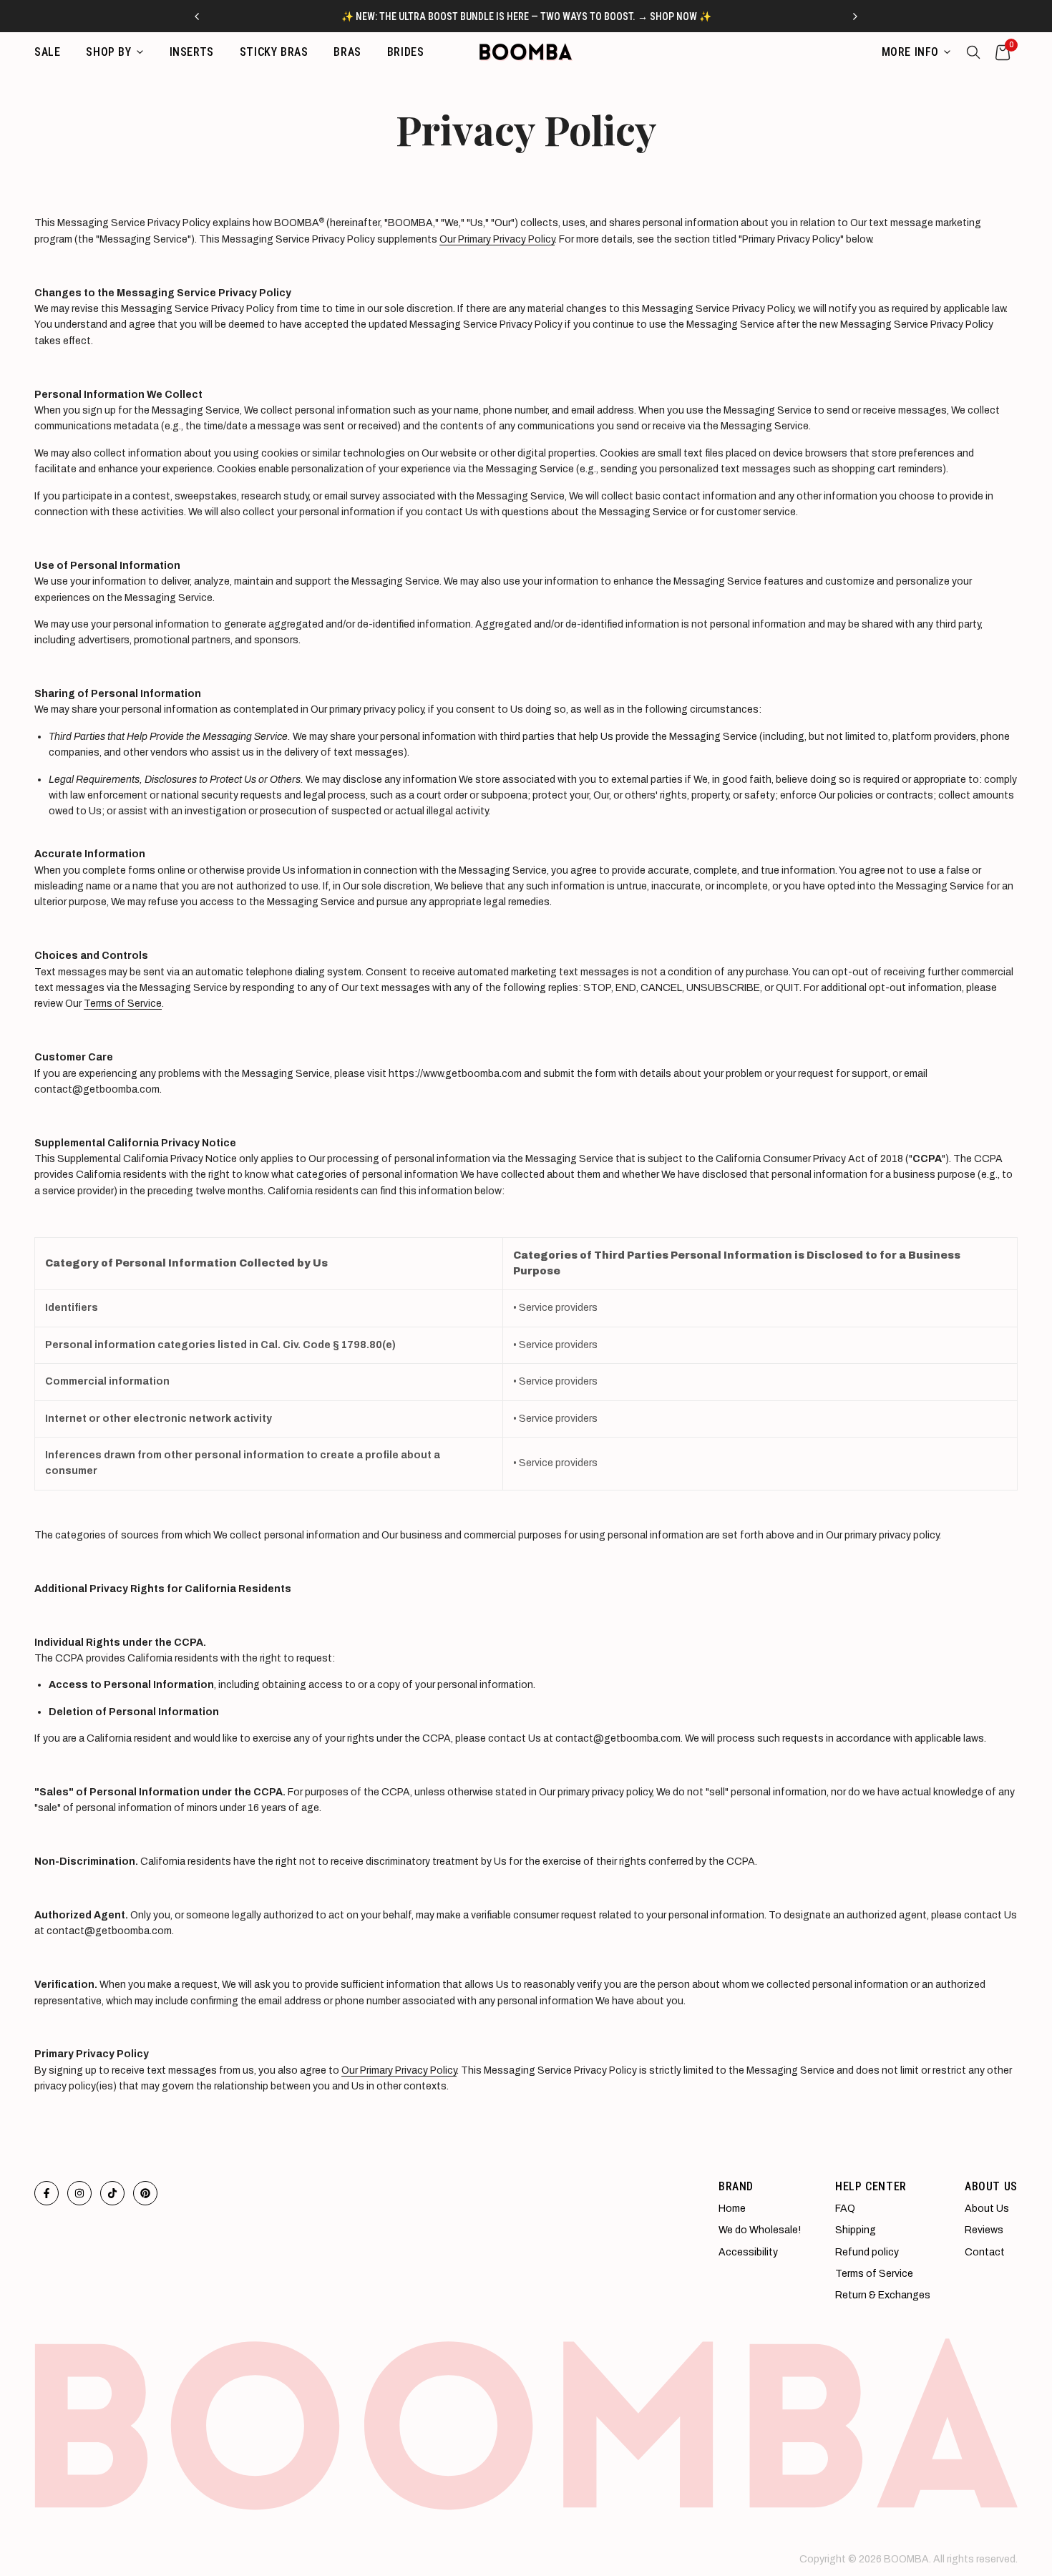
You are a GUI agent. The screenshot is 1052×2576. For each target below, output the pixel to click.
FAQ (845, 2209)
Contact (985, 2252)
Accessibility (748, 2252)
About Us (987, 2209)
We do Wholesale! (760, 2230)
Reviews (984, 2230)
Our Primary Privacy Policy (497, 239)
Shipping (856, 2230)
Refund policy (867, 2252)
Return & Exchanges (883, 2295)
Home (732, 2209)
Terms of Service (123, 1004)
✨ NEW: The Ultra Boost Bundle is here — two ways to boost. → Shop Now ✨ (526, 16)
